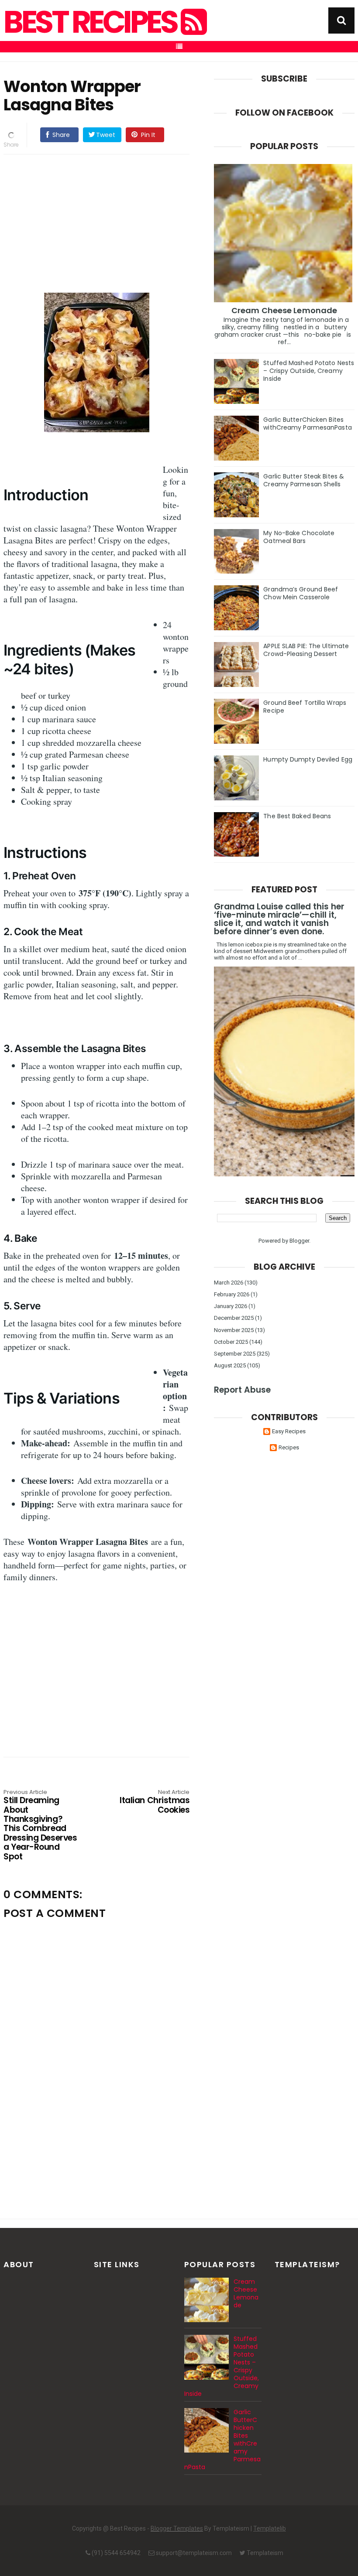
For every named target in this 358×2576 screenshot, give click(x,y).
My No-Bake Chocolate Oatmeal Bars (299, 537)
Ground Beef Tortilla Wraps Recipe (305, 707)
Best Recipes (92, 22)
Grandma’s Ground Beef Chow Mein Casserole (301, 593)
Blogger (299, 1241)
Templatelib (270, 2528)
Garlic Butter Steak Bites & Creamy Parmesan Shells (304, 480)
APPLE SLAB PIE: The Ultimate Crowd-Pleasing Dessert (306, 650)
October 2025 (231, 1342)
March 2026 (229, 1283)
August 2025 (230, 1365)
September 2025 (235, 1354)
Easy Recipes (289, 1431)
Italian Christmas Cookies (155, 1802)
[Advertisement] (96, 222)
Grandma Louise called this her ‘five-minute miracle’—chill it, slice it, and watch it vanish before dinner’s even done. (279, 919)
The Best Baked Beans (297, 816)
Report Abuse (242, 1390)
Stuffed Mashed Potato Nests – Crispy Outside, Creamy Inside (309, 371)
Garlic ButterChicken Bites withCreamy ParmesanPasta (307, 424)
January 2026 (231, 1306)
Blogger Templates (177, 2528)
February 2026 (232, 1294)
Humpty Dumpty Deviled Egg (308, 759)
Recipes (289, 1447)
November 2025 (234, 1330)
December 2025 (234, 1318)
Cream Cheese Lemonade (284, 310)
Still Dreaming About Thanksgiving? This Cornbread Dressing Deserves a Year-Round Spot (40, 1825)
